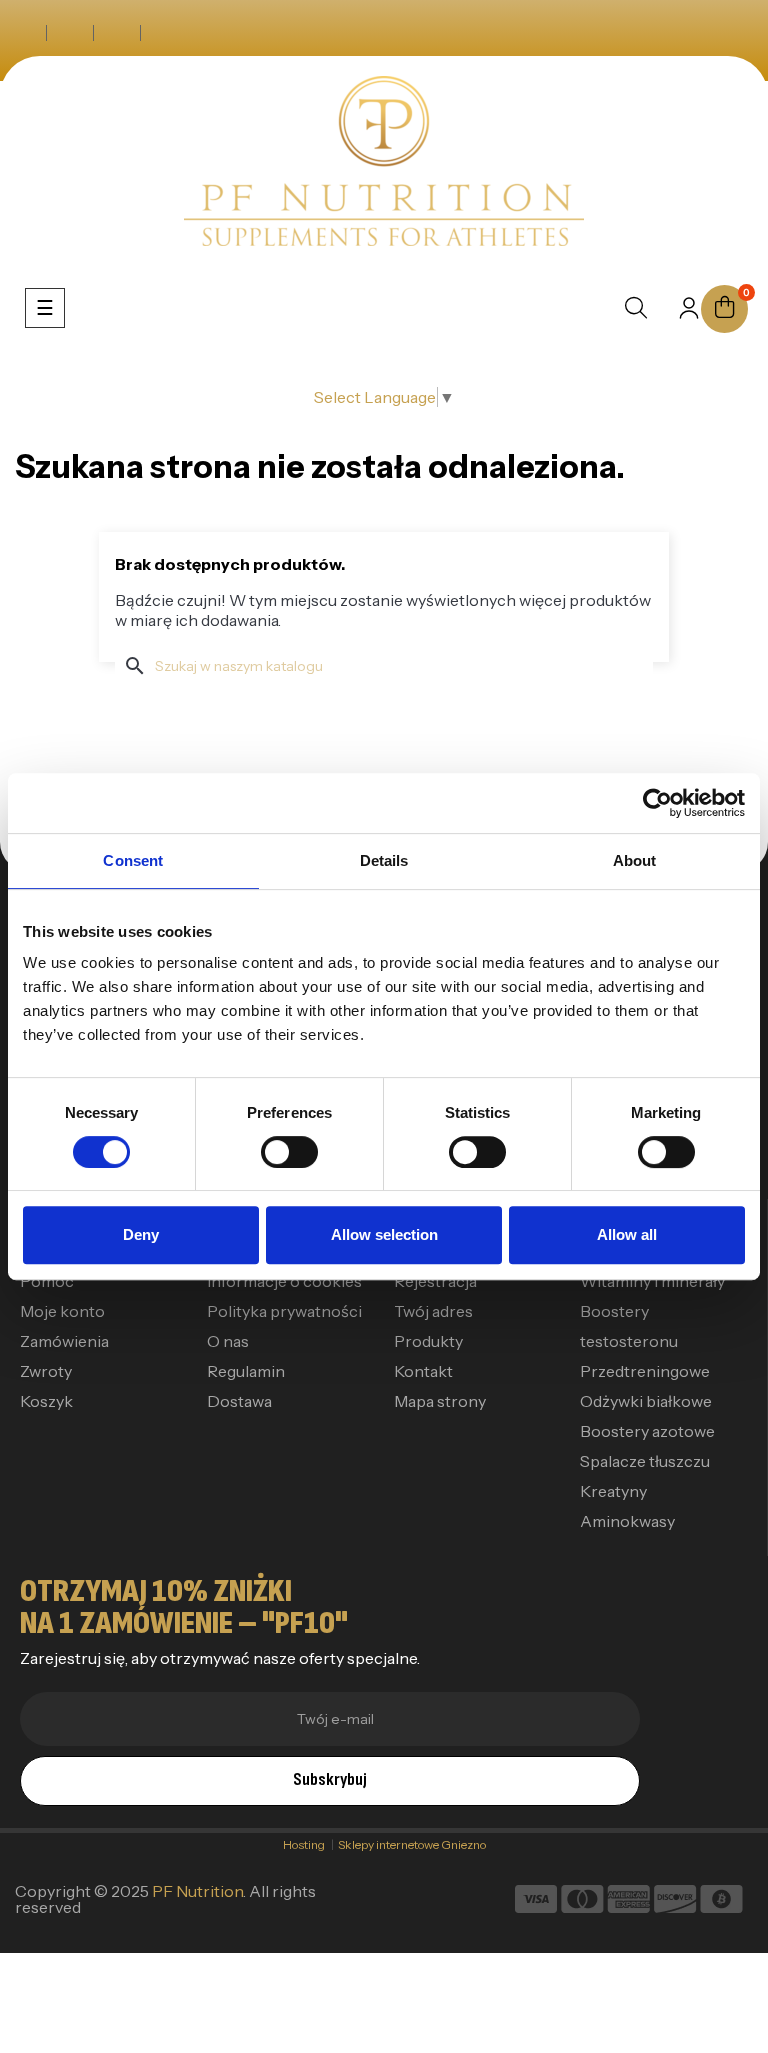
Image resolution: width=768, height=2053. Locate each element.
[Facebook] (23, 33)
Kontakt (423, 1371)
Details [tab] (384, 860)
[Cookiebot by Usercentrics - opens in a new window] (657, 803)
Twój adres (433, 1311)
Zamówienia (64, 1341)
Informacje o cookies (284, 1281)
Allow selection (384, 1234)
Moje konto (62, 1311)
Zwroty (46, 1371)
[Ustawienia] (689, 314)
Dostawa (239, 1401)
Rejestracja (435, 1281)
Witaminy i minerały (652, 1281)
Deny (141, 1234)
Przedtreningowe (645, 1371)
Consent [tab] (133, 860)
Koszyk (46, 1401)
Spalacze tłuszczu (645, 1461)
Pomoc (47, 1281)
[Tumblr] (164, 33)
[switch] (289, 1152)
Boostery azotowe (647, 1431)
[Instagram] (70, 33)
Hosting (307, 1844)
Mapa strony (440, 1401)
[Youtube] (117, 33)
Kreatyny (613, 1491)
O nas (228, 1341)
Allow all (627, 1234)
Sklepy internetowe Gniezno (412, 1844)
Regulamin (246, 1371)
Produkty (428, 1341)
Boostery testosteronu (629, 1326)
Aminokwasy (627, 1521)
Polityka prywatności (284, 1311)
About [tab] (635, 860)
